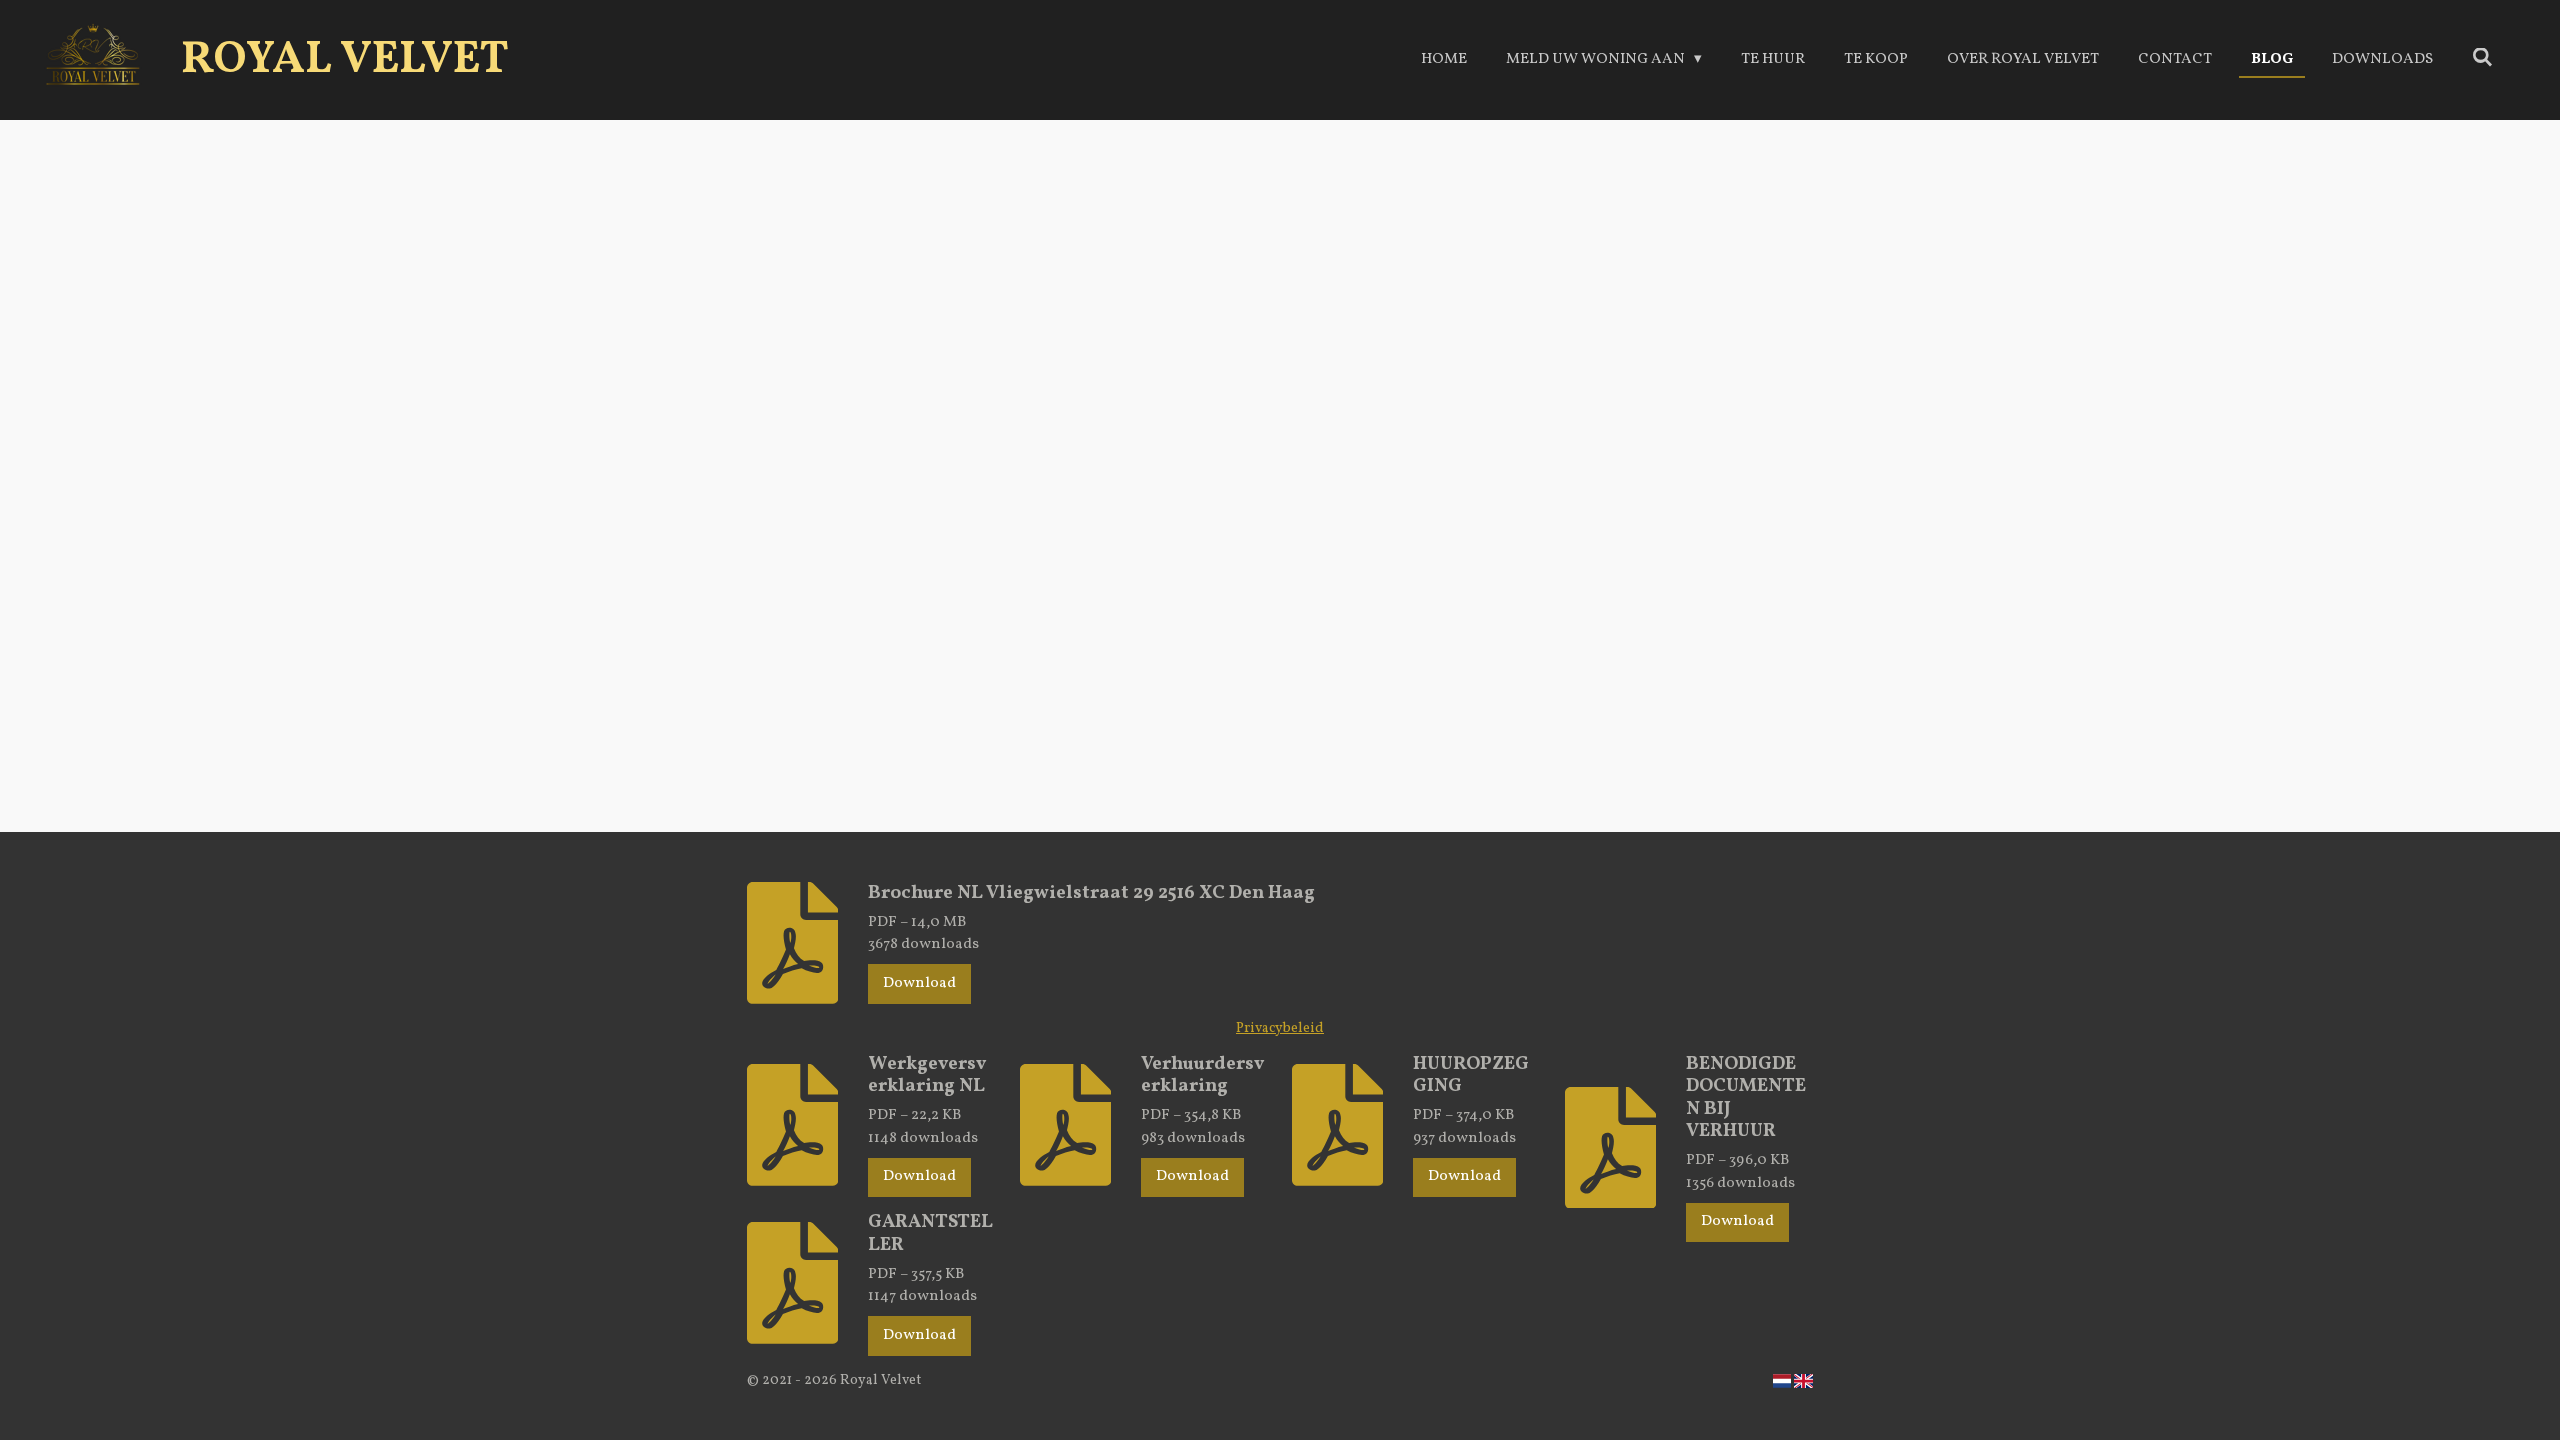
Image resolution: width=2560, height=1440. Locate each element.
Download (919, 983)
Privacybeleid (1280, 1028)
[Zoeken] (2482, 59)
